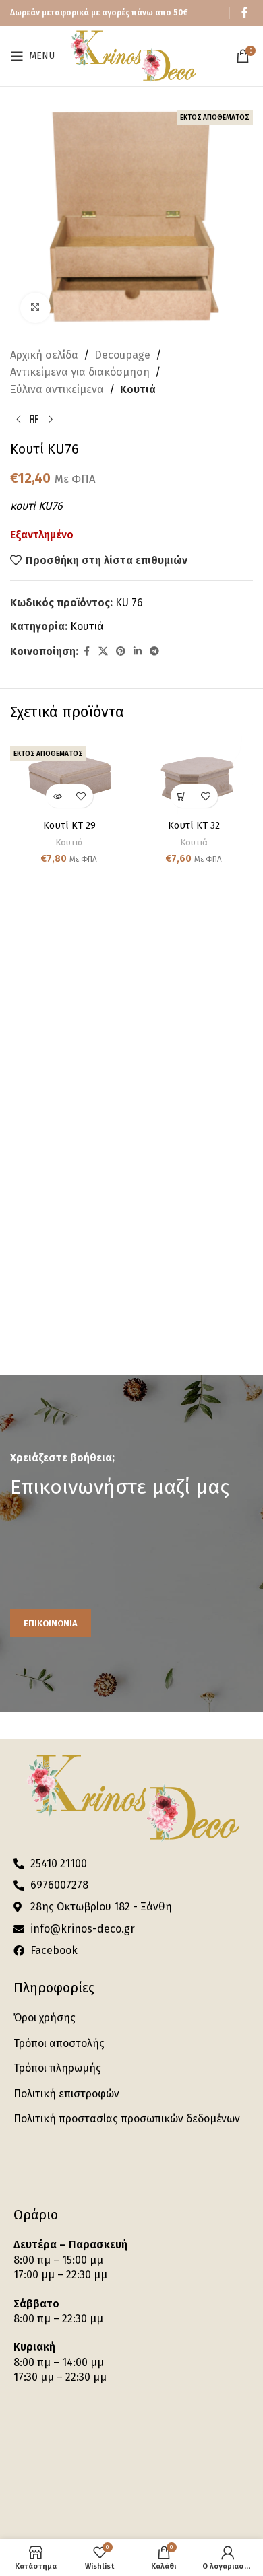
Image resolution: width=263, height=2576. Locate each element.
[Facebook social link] (245, 12)
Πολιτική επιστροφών (66, 2094)
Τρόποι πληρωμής (57, 2068)
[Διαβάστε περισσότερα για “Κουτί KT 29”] (58, 796)
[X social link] (103, 652)
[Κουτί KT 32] (194, 776)
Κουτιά (138, 389)
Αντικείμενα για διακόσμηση (80, 372)
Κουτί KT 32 (194, 826)
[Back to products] (34, 419)
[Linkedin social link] (138, 652)
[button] (182, 796)
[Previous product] (18, 419)
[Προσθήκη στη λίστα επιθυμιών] (81, 796)
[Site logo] (133, 55)
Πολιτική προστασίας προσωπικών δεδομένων (127, 2119)
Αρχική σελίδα (44, 355)
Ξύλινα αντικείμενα (57, 389)
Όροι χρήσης (45, 2018)
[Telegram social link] (154, 652)
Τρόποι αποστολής (59, 2043)
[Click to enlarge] (35, 308)
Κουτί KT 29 (69, 826)
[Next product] (51, 419)
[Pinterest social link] (121, 652)
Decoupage (122, 355)
